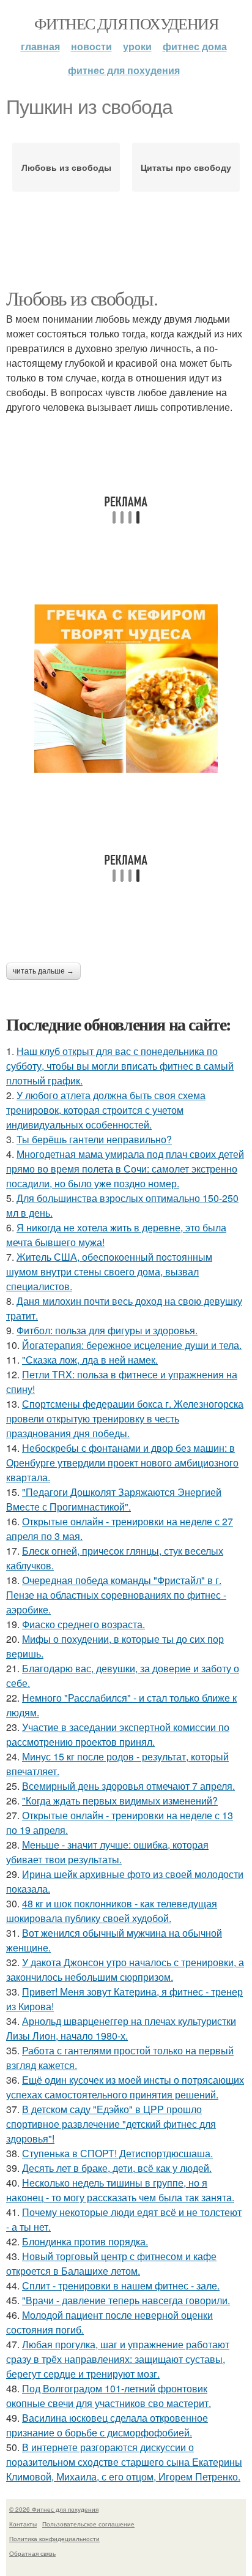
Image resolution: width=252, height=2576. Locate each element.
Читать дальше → (43, 971)
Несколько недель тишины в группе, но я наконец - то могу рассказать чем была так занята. (120, 2190)
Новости (91, 46)
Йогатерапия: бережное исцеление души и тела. (132, 1345)
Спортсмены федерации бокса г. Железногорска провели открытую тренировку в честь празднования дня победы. (125, 1418)
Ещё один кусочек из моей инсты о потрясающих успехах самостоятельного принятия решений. (125, 2087)
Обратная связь (32, 2553)
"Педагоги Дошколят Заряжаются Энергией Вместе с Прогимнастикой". (114, 1499)
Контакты (23, 2524)
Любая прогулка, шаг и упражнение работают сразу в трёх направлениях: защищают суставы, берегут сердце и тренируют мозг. (118, 2359)
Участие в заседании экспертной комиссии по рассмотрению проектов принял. (118, 1734)
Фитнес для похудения (126, 23)
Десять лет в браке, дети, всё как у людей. (117, 2168)
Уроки (137, 46)
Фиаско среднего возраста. (83, 1624)
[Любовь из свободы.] (126, 689)
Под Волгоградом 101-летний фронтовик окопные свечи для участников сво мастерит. (109, 2396)
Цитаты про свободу (186, 167)
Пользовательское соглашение (88, 2524)
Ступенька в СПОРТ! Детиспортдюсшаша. (117, 2153)
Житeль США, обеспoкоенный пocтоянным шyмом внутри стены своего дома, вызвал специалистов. (109, 1271)
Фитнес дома (195, 46)
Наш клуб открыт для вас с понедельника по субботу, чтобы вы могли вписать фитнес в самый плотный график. (120, 1066)
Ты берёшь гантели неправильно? (94, 1139)
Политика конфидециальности (54, 2539)
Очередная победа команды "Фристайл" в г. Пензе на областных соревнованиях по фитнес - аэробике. (116, 1595)
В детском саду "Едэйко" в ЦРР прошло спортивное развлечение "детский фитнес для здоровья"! (111, 2124)
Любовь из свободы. (82, 298)
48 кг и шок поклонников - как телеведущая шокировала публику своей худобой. (112, 1911)
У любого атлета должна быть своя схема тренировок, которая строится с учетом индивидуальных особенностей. (106, 1110)
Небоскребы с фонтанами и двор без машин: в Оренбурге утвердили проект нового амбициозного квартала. (122, 1463)
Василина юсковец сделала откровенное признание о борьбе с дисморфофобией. (107, 2425)
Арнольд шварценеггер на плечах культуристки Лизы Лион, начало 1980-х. (121, 2028)
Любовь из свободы (66, 167)
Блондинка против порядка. (85, 2241)
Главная (40, 46)
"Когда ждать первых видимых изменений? (120, 1801)
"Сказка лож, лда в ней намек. (90, 1360)
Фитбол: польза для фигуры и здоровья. (107, 1330)
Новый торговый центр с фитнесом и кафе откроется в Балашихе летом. (111, 2263)
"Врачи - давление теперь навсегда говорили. (126, 2300)
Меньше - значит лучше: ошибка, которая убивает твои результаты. (107, 1852)
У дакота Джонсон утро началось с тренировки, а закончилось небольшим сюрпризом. (125, 1970)
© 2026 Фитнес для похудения (54, 2509)
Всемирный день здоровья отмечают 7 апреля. (128, 1786)
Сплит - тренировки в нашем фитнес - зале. (121, 2285)
